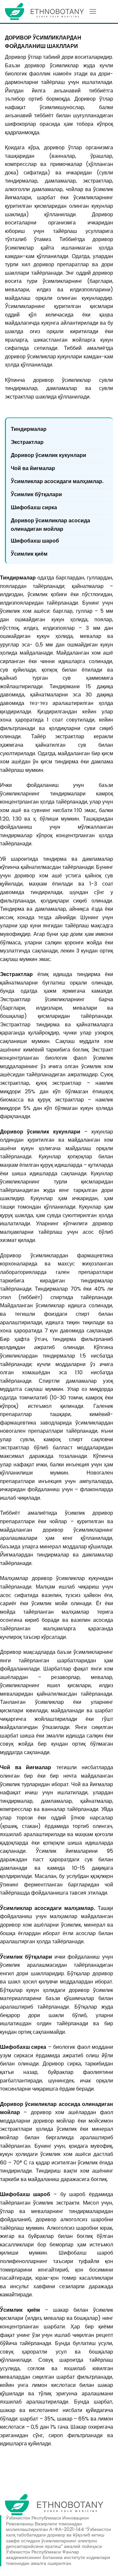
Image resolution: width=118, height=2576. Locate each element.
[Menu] (93, 11)
